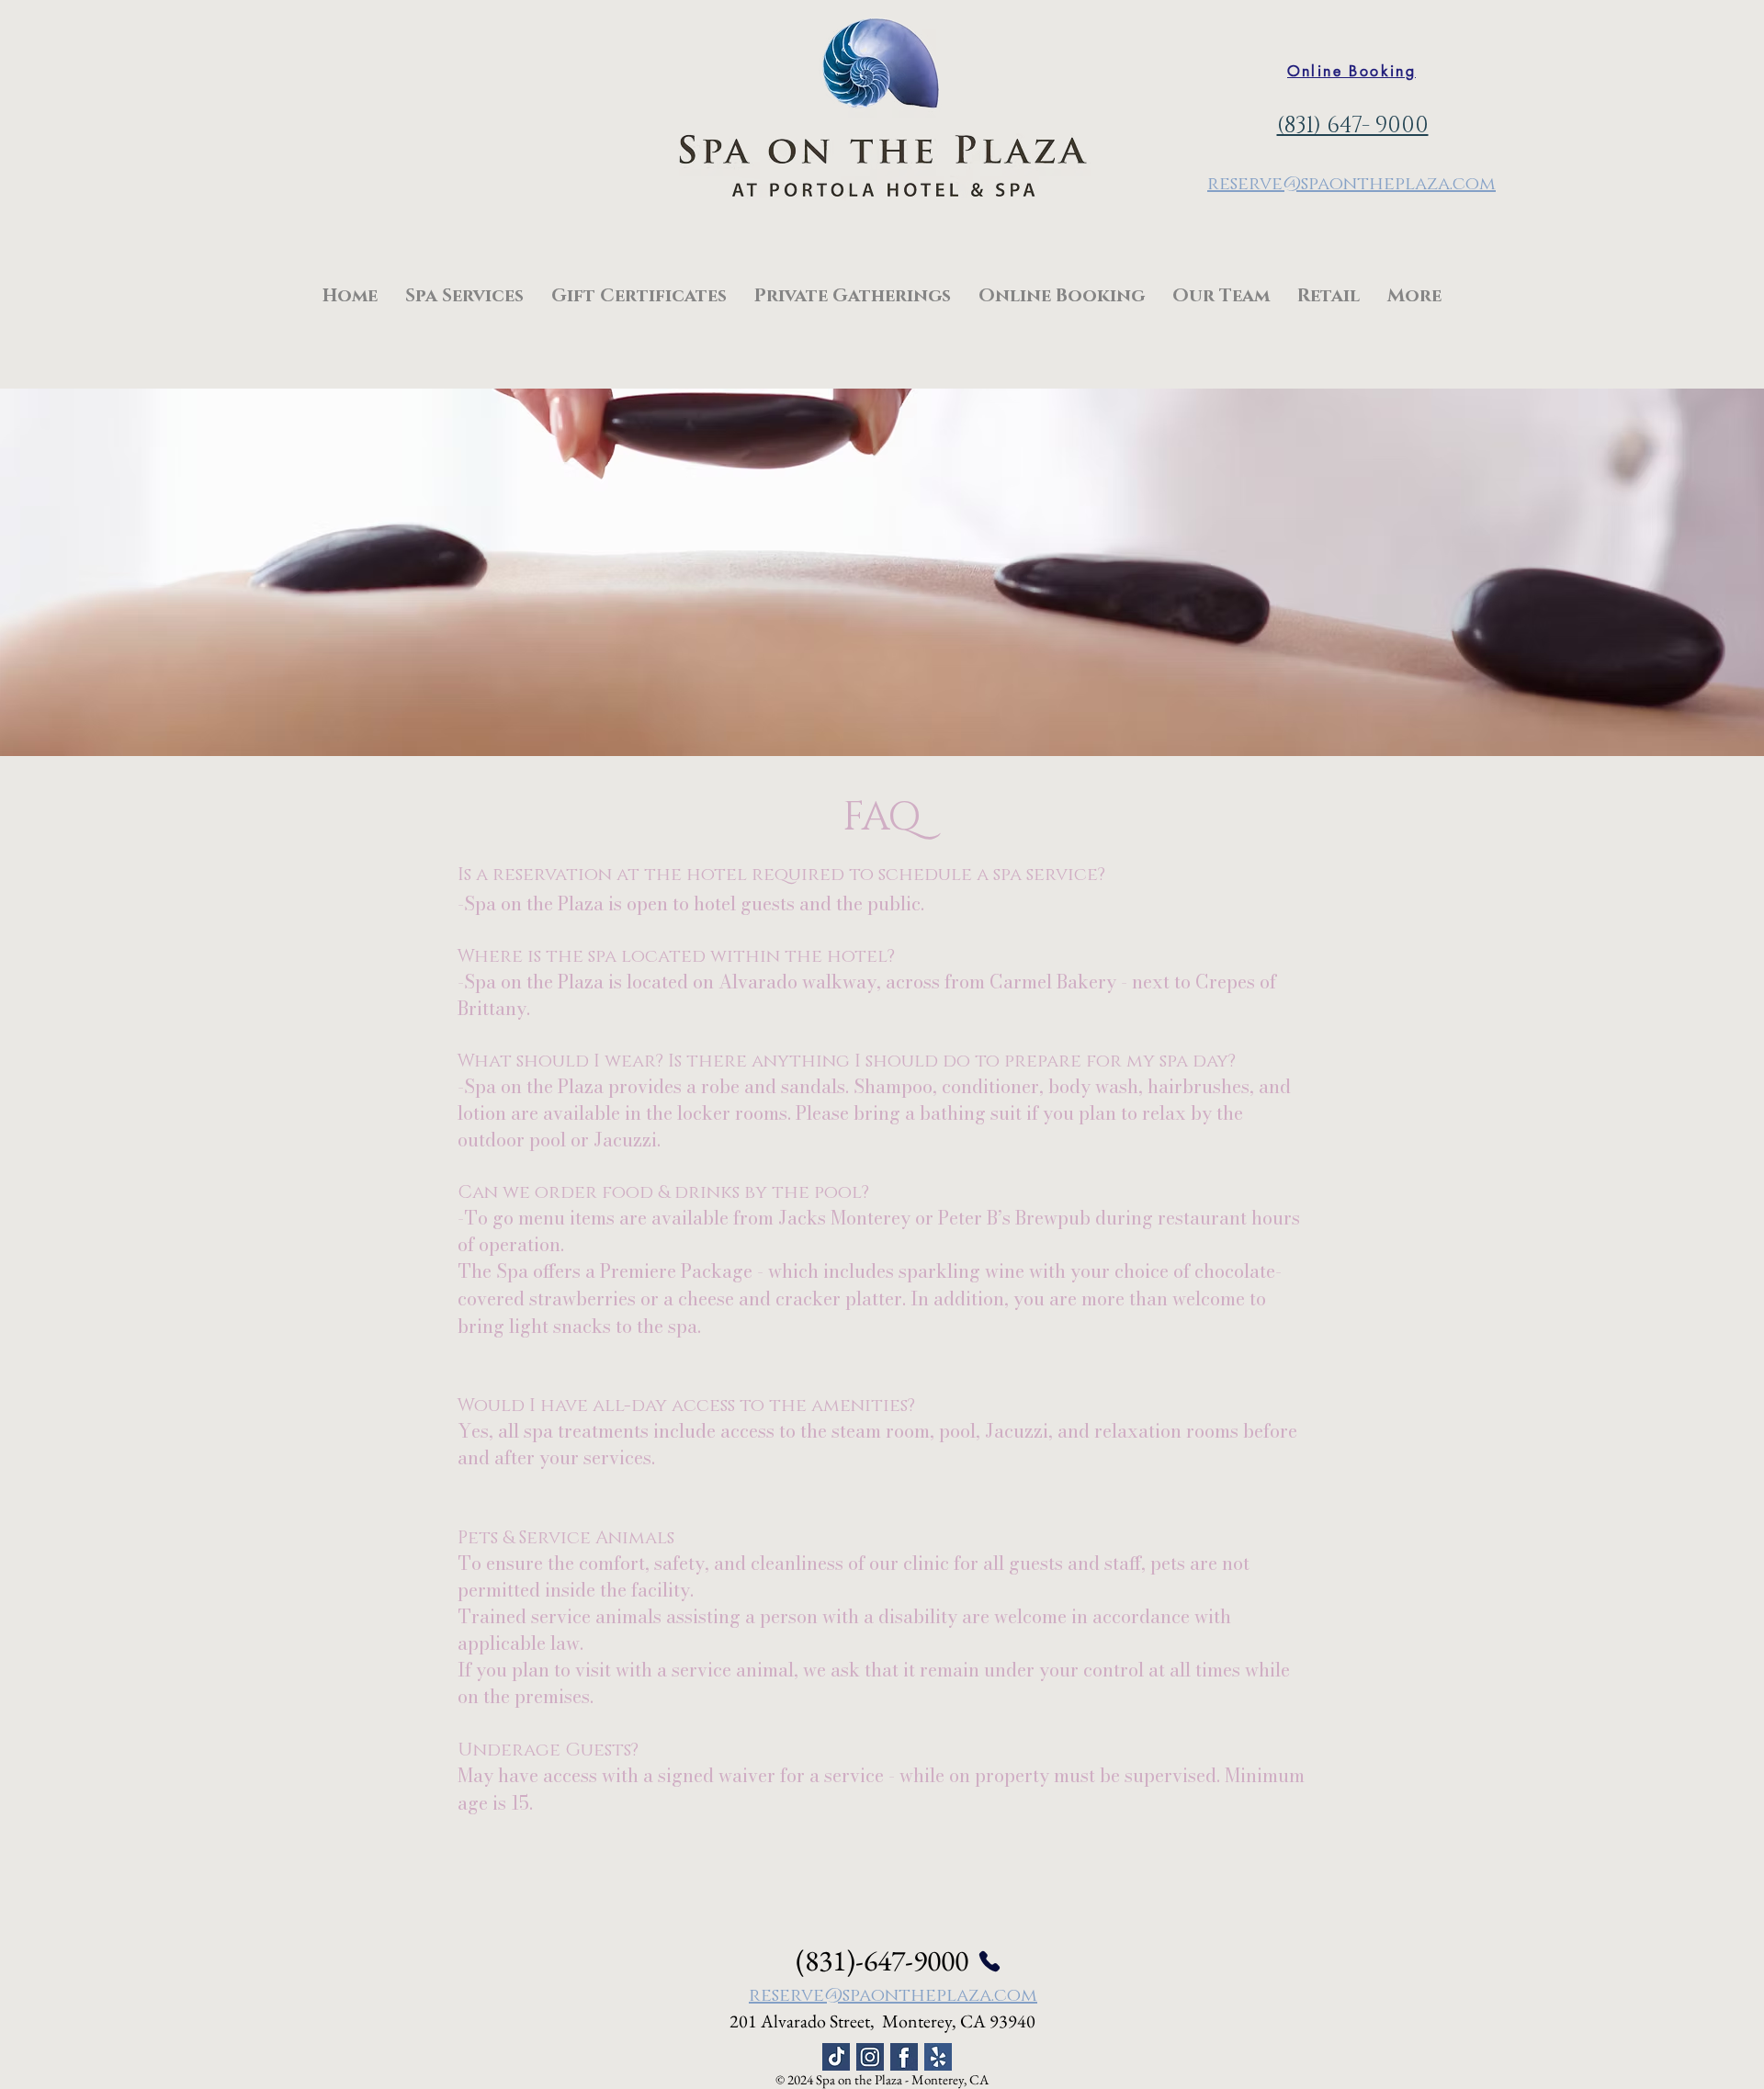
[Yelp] (938, 2057)
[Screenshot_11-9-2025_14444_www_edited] (836, 2057)
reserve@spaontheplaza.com (1351, 184)
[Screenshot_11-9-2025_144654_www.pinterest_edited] (904, 2057)
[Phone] (989, 1961)
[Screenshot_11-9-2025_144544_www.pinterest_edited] (870, 2057)
